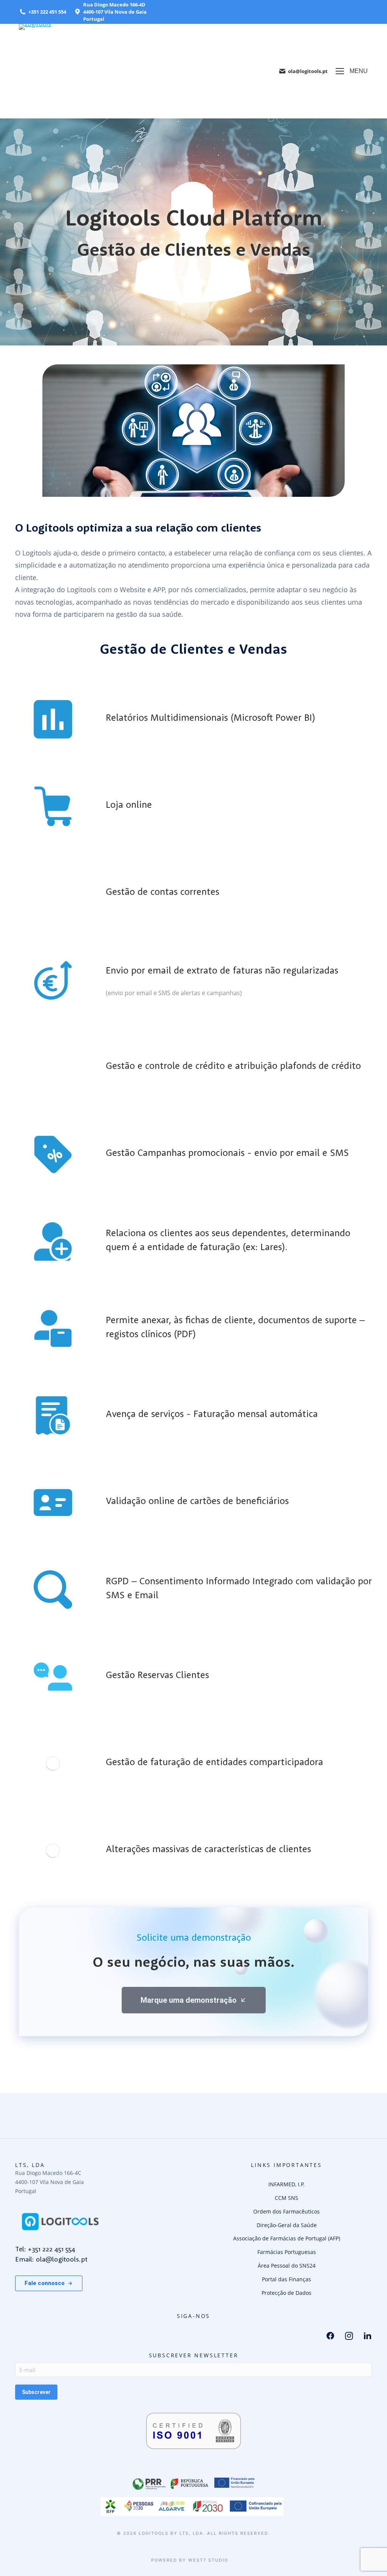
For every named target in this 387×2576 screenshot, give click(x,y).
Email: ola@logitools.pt (51, 2259)
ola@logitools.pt (308, 71)
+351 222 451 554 (47, 12)
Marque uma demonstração (189, 2000)
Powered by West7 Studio (190, 2560)
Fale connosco (45, 2283)
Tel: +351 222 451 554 (45, 2249)
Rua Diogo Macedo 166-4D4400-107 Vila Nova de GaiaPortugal (115, 12)
